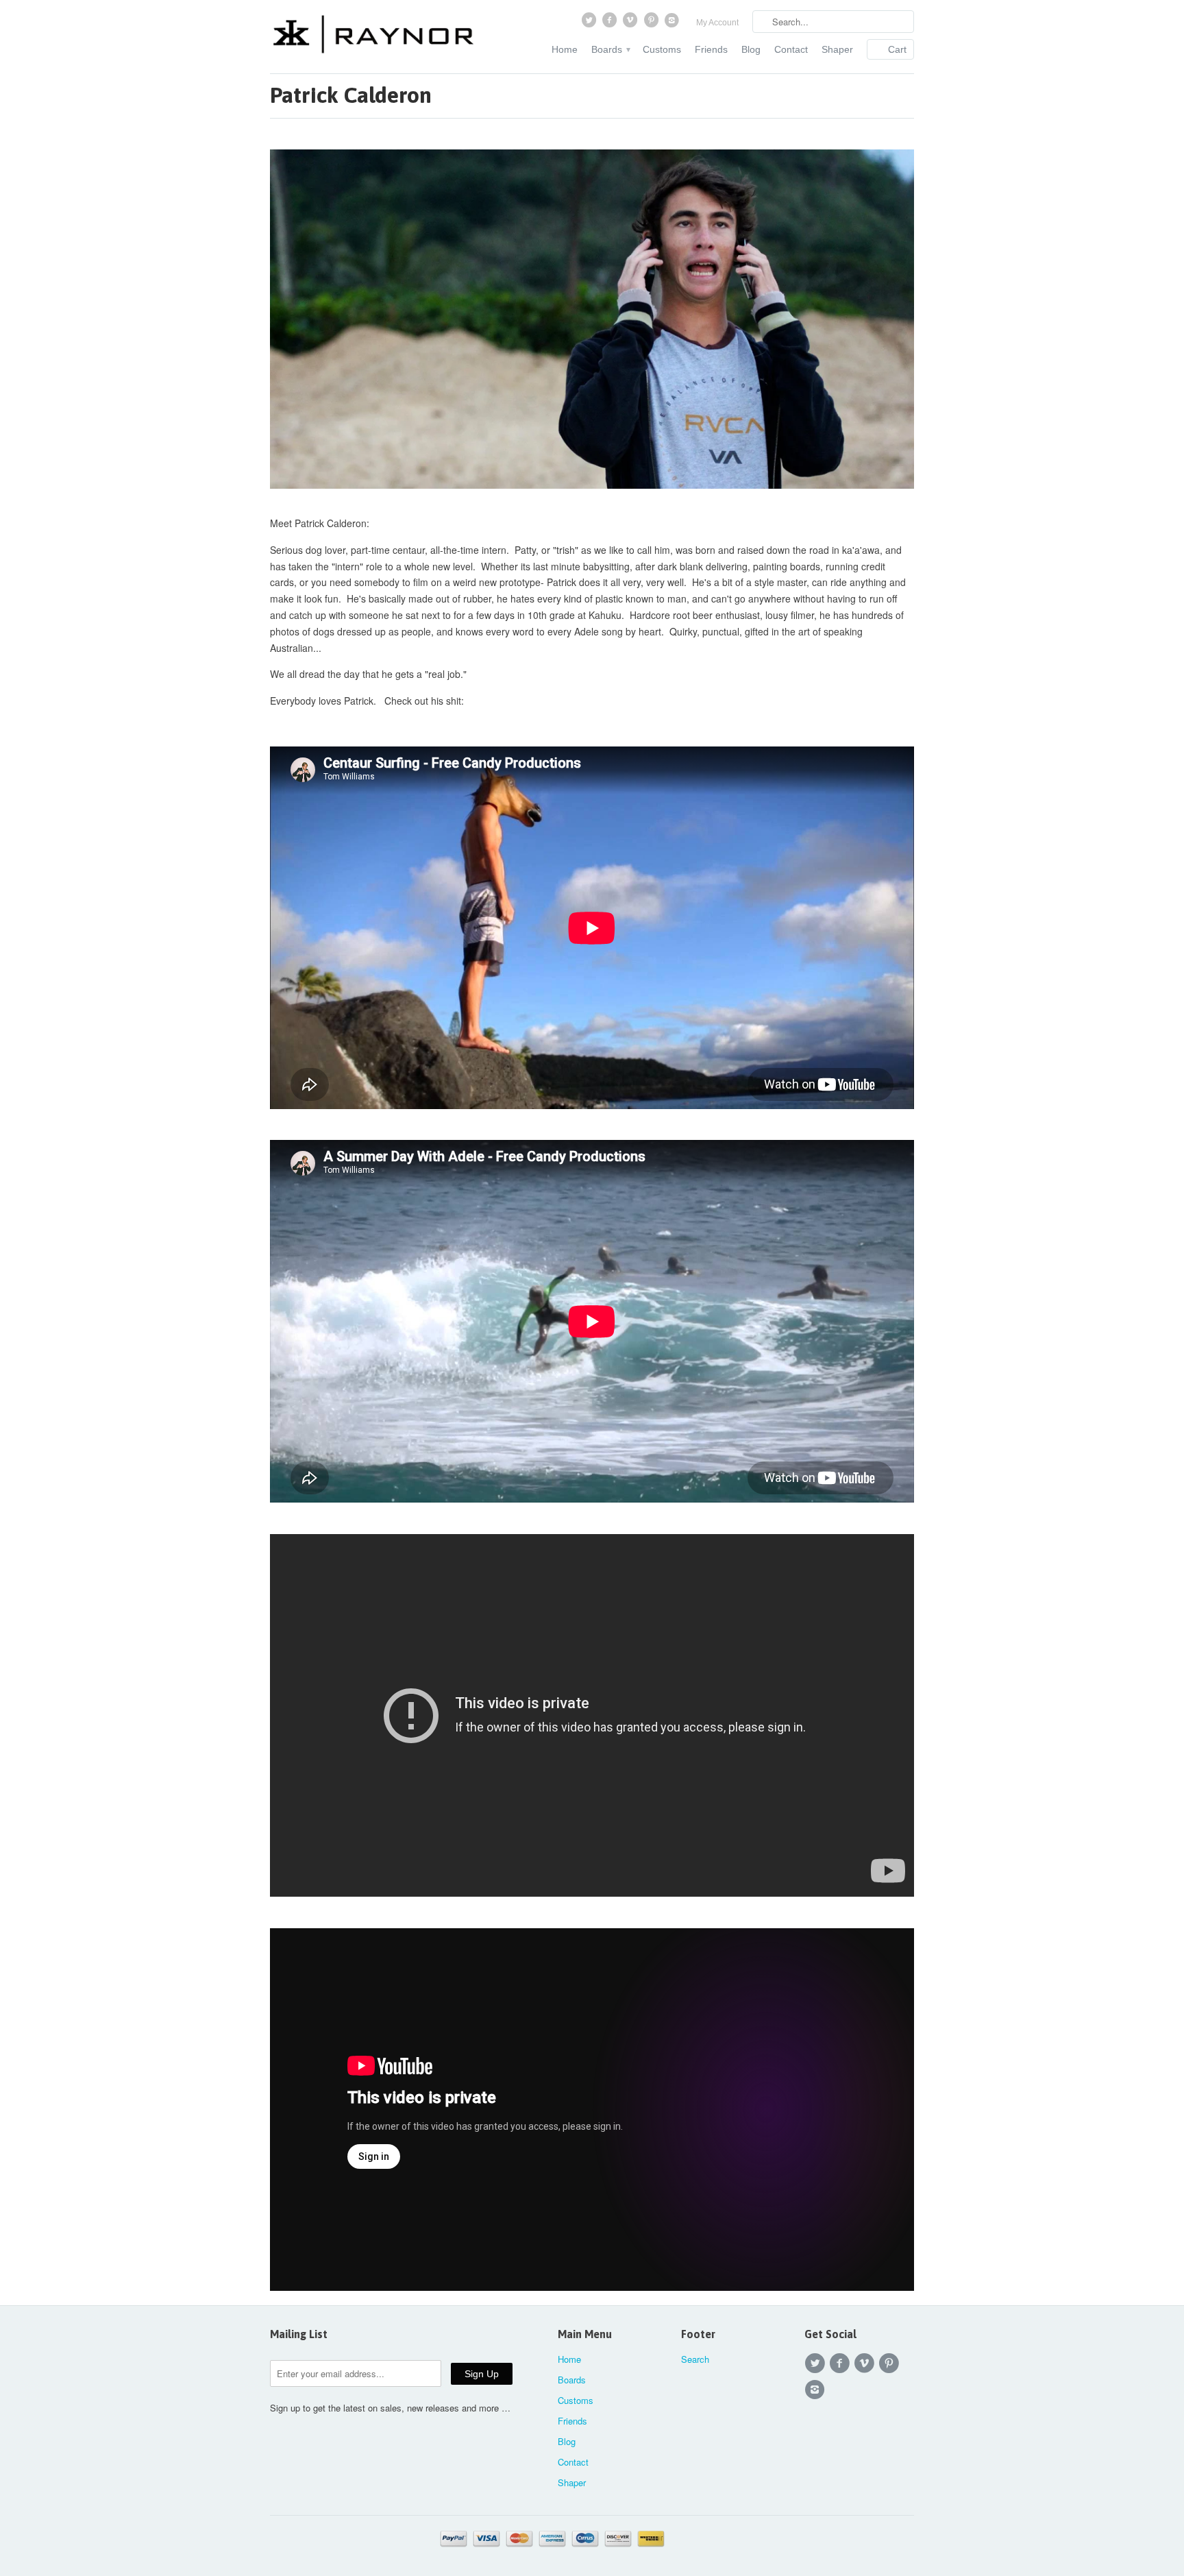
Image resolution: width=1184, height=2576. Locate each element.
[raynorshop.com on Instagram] (674, 23)
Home (565, 49)
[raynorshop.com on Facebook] (610, 23)
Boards (610, 49)
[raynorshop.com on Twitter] (590, 23)
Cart (897, 49)
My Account (717, 23)
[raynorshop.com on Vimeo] (632, 23)
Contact (791, 49)
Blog (751, 49)
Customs (662, 49)
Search (695, 2359)
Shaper (837, 49)
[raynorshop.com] (373, 36)
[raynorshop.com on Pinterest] (652, 23)
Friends (711, 49)
